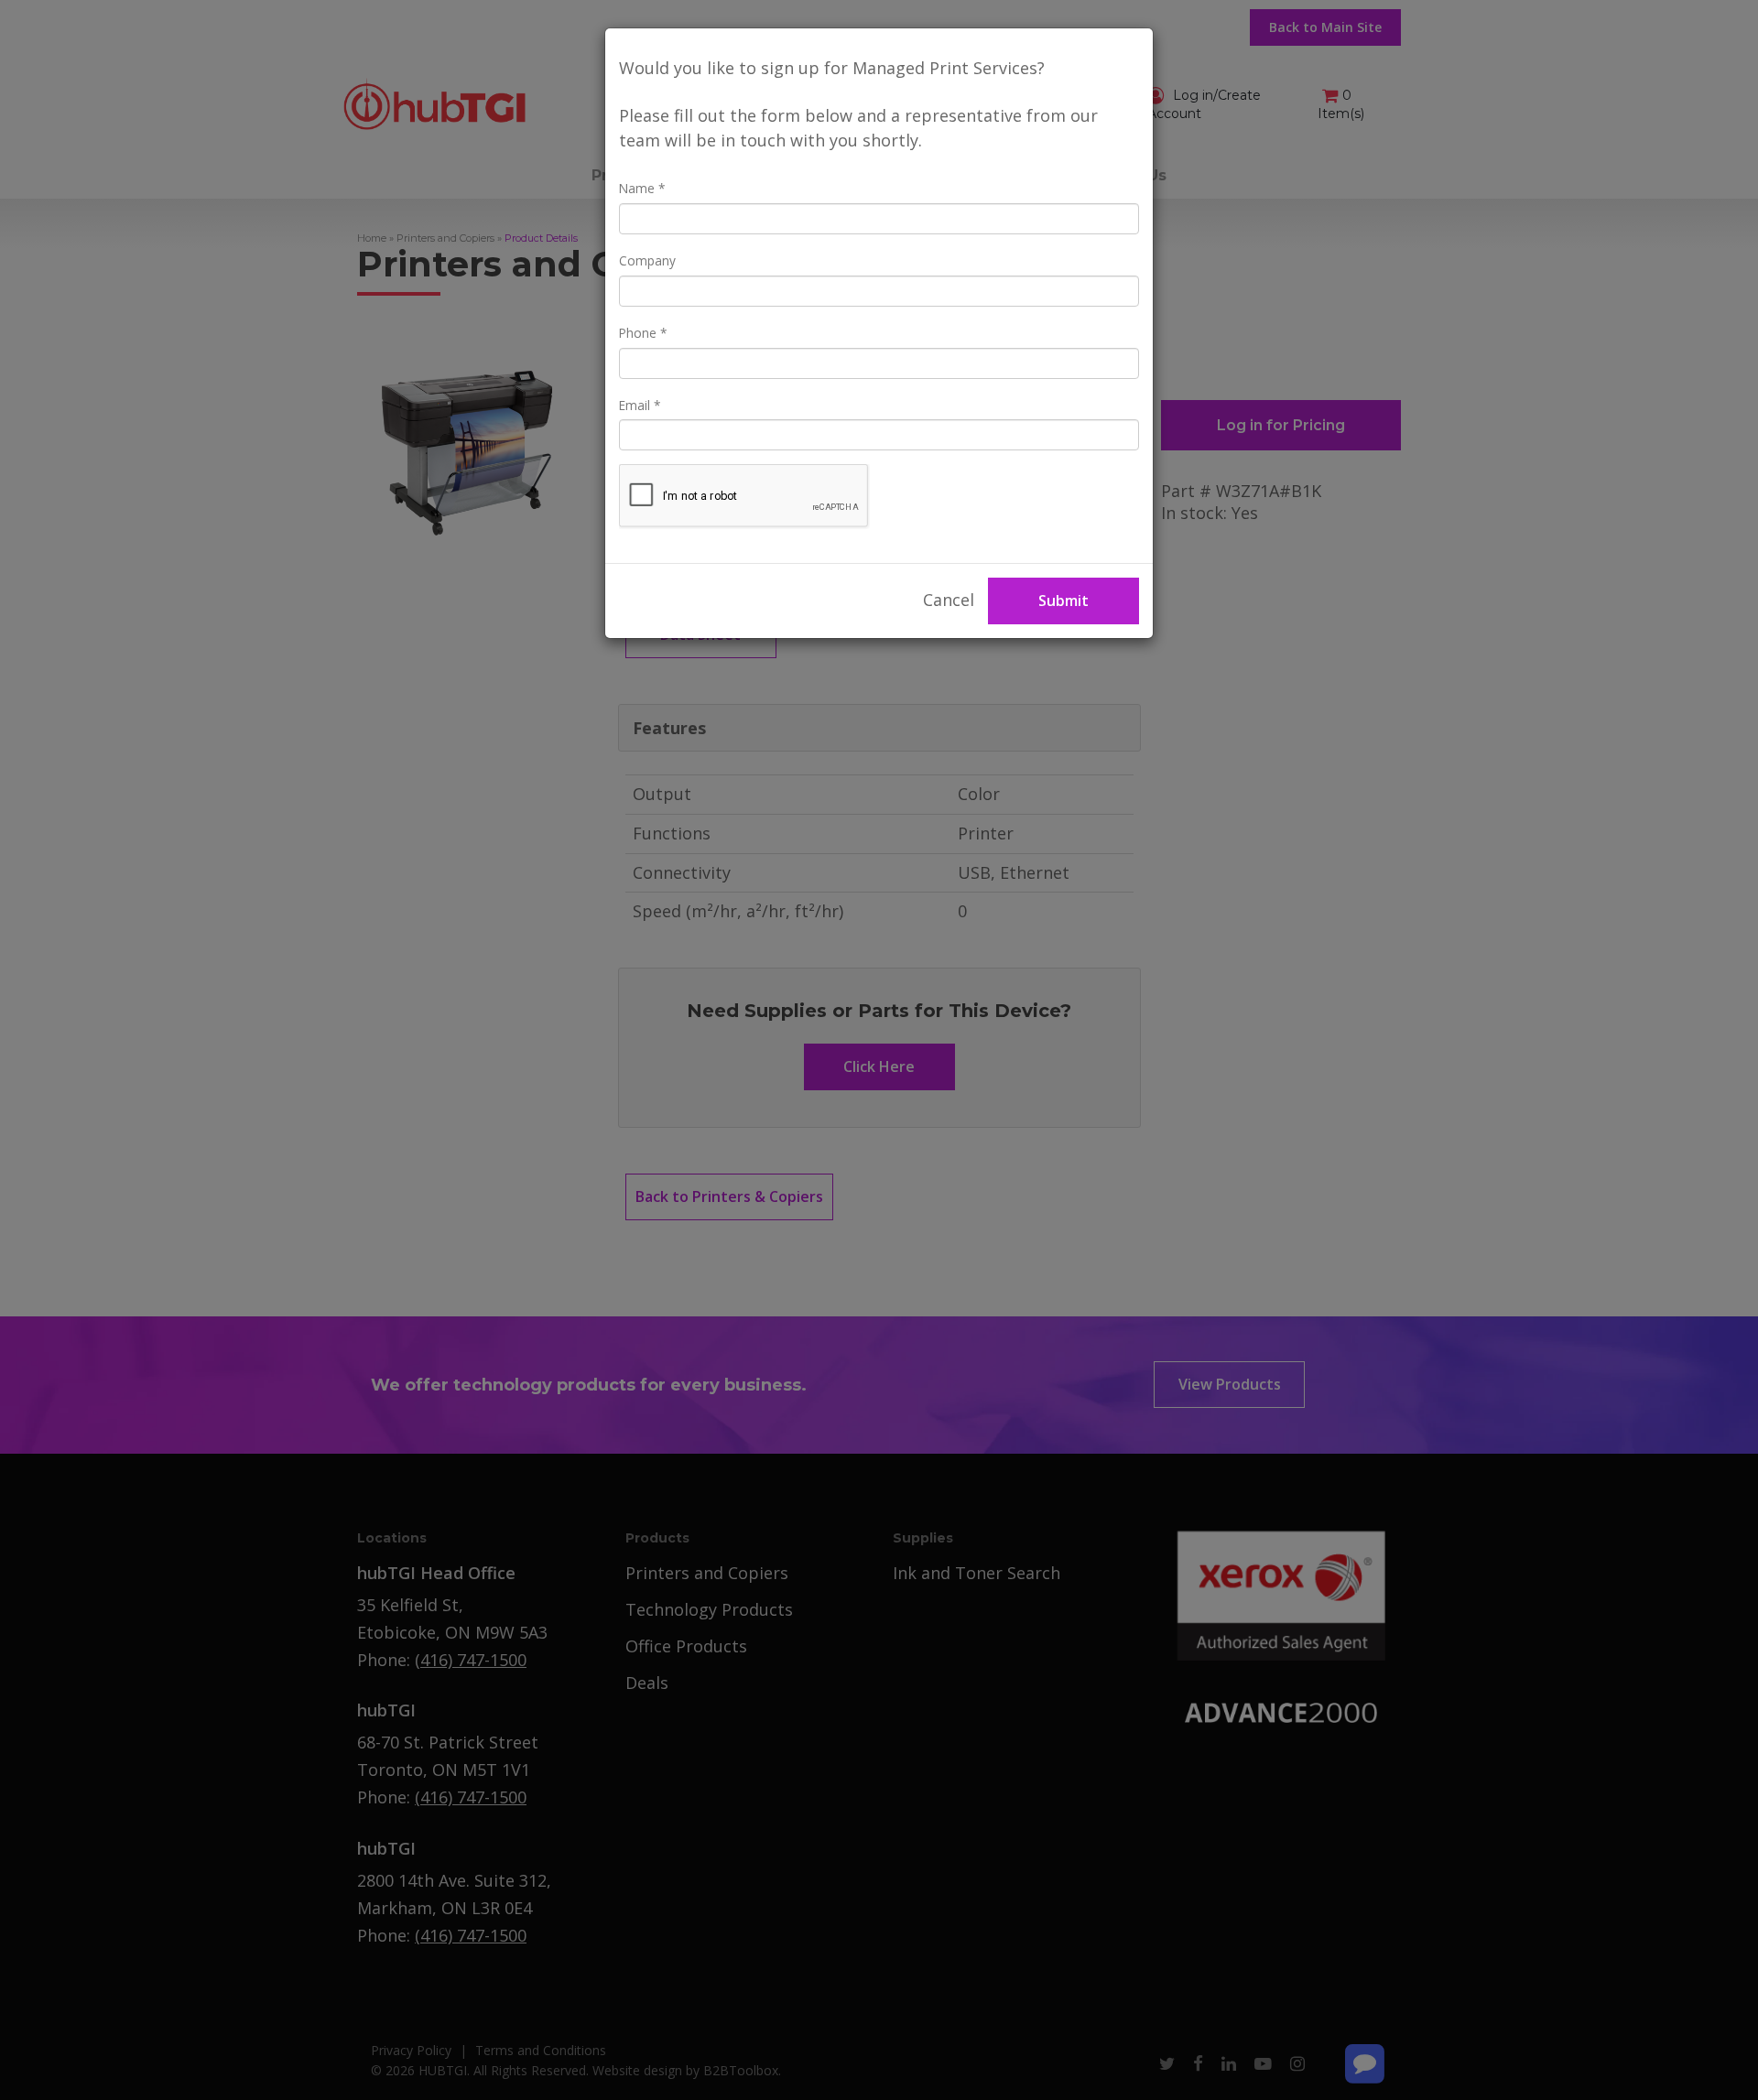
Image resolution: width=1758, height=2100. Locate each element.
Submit (1063, 601)
